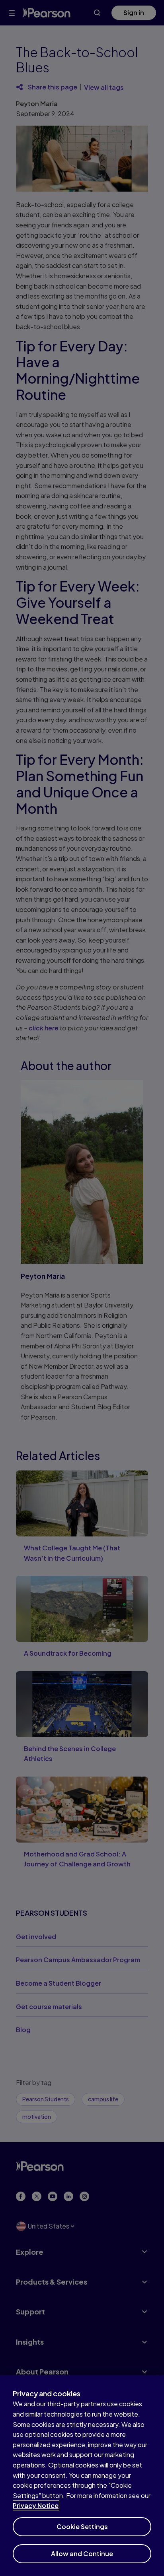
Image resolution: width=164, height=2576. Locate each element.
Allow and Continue (82, 2554)
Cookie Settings (82, 2527)
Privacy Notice (36, 2505)
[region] (82, 2476)
